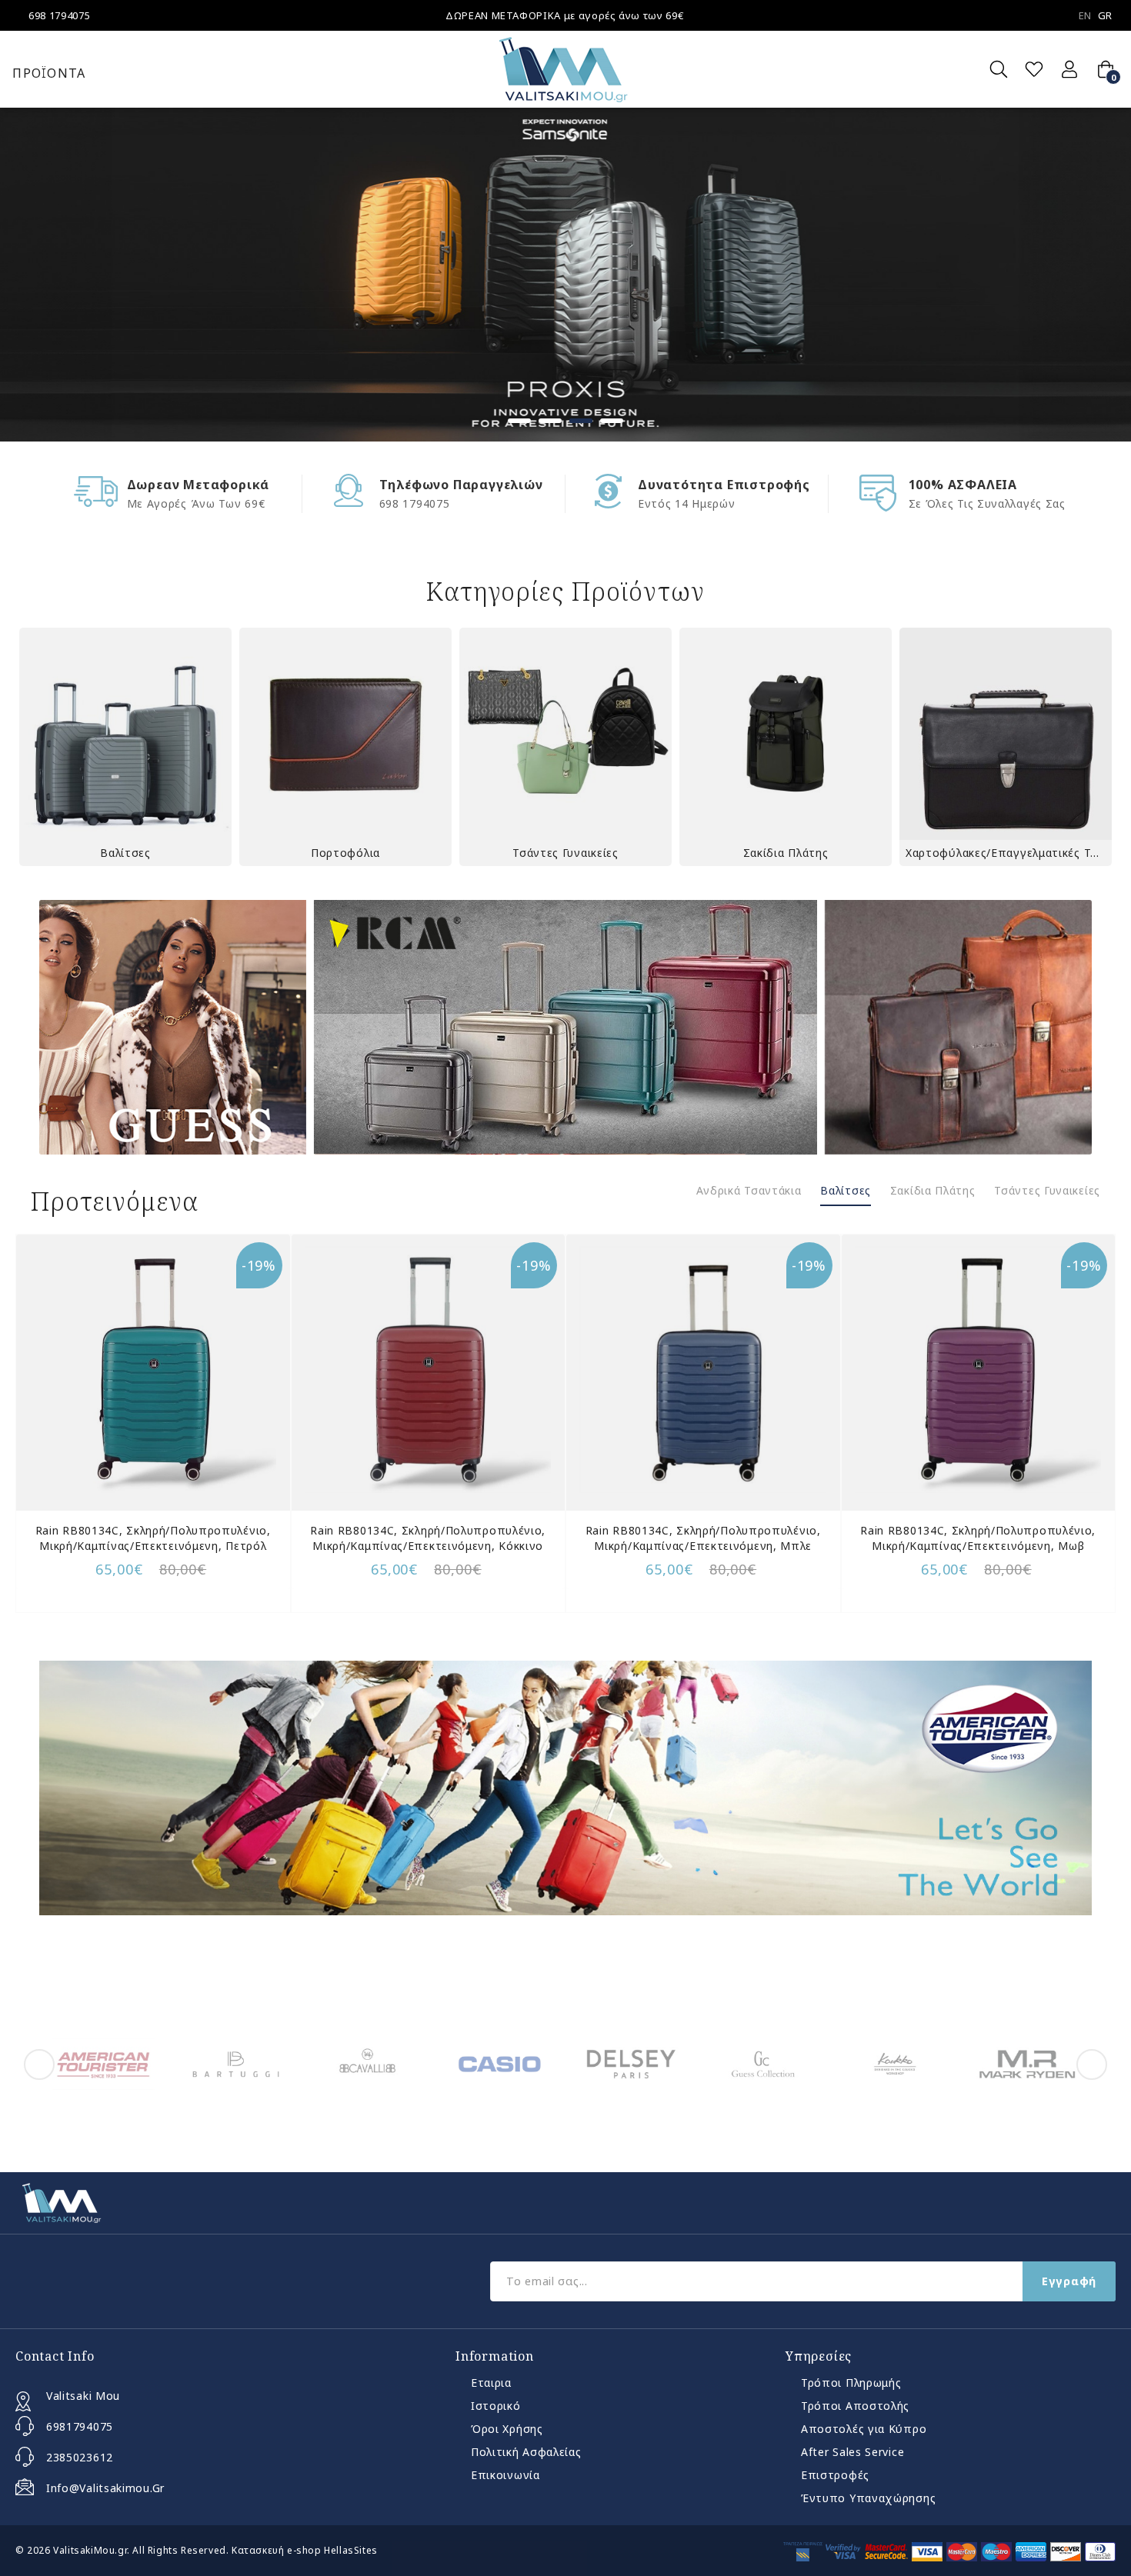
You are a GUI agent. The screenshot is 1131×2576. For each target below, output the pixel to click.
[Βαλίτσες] (125, 734)
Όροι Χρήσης (507, 2429)
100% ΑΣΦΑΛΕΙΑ (963, 485)
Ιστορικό (496, 2406)
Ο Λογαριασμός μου (1069, 69)
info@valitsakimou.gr (105, 2488)
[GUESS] (764, 2064)
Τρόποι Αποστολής (855, 2406)
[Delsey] (631, 2064)
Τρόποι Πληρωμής (851, 2383)
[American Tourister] (103, 2064)
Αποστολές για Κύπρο (864, 2429)
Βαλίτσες (125, 853)
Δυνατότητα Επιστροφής (724, 485)
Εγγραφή (1069, 2281)
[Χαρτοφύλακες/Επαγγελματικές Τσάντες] (1006, 734)
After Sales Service (852, 2452)
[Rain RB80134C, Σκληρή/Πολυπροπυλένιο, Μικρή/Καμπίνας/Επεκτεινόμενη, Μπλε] (703, 1370)
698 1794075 (59, 15)
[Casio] (500, 2064)
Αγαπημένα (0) (1034, 69)
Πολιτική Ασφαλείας (526, 2452)
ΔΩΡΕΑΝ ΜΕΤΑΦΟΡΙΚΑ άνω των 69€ (564, 15)
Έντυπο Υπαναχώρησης (868, 2498)
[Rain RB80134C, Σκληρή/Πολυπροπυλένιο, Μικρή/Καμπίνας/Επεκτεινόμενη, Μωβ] (979, 1370)
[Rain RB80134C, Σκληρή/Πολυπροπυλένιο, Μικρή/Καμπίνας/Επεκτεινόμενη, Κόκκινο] (429, 1370)
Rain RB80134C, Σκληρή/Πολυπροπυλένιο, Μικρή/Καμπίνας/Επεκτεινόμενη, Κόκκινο (428, 1538)
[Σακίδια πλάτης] (786, 734)
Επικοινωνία (505, 2475)
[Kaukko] (895, 2064)
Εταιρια (491, 2383)
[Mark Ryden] (1028, 2064)
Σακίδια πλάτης (786, 853)
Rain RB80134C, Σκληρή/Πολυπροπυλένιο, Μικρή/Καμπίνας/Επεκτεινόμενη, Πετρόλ (153, 1538)
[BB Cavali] (367, 2064)
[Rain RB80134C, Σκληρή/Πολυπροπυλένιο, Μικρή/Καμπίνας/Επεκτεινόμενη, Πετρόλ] (153, 1370)
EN (1085, 15)
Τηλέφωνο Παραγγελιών (461, 485)
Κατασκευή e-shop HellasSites (305, 2550)
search (999, 69)
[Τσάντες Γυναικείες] (565, 734)
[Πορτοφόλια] (345, 734)
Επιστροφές (835, 2475)
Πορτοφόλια (345, 853)
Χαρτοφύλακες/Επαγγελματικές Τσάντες (1009, 853)
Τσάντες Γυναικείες (565, 853)
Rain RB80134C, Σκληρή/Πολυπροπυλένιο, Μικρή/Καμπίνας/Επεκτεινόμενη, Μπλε (703, 1538)
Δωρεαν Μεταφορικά (199, 485)
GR (1105, 15)
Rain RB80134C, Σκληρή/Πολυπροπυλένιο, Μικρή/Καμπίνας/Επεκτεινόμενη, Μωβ (978, 1538)
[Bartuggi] (236, 2064)
